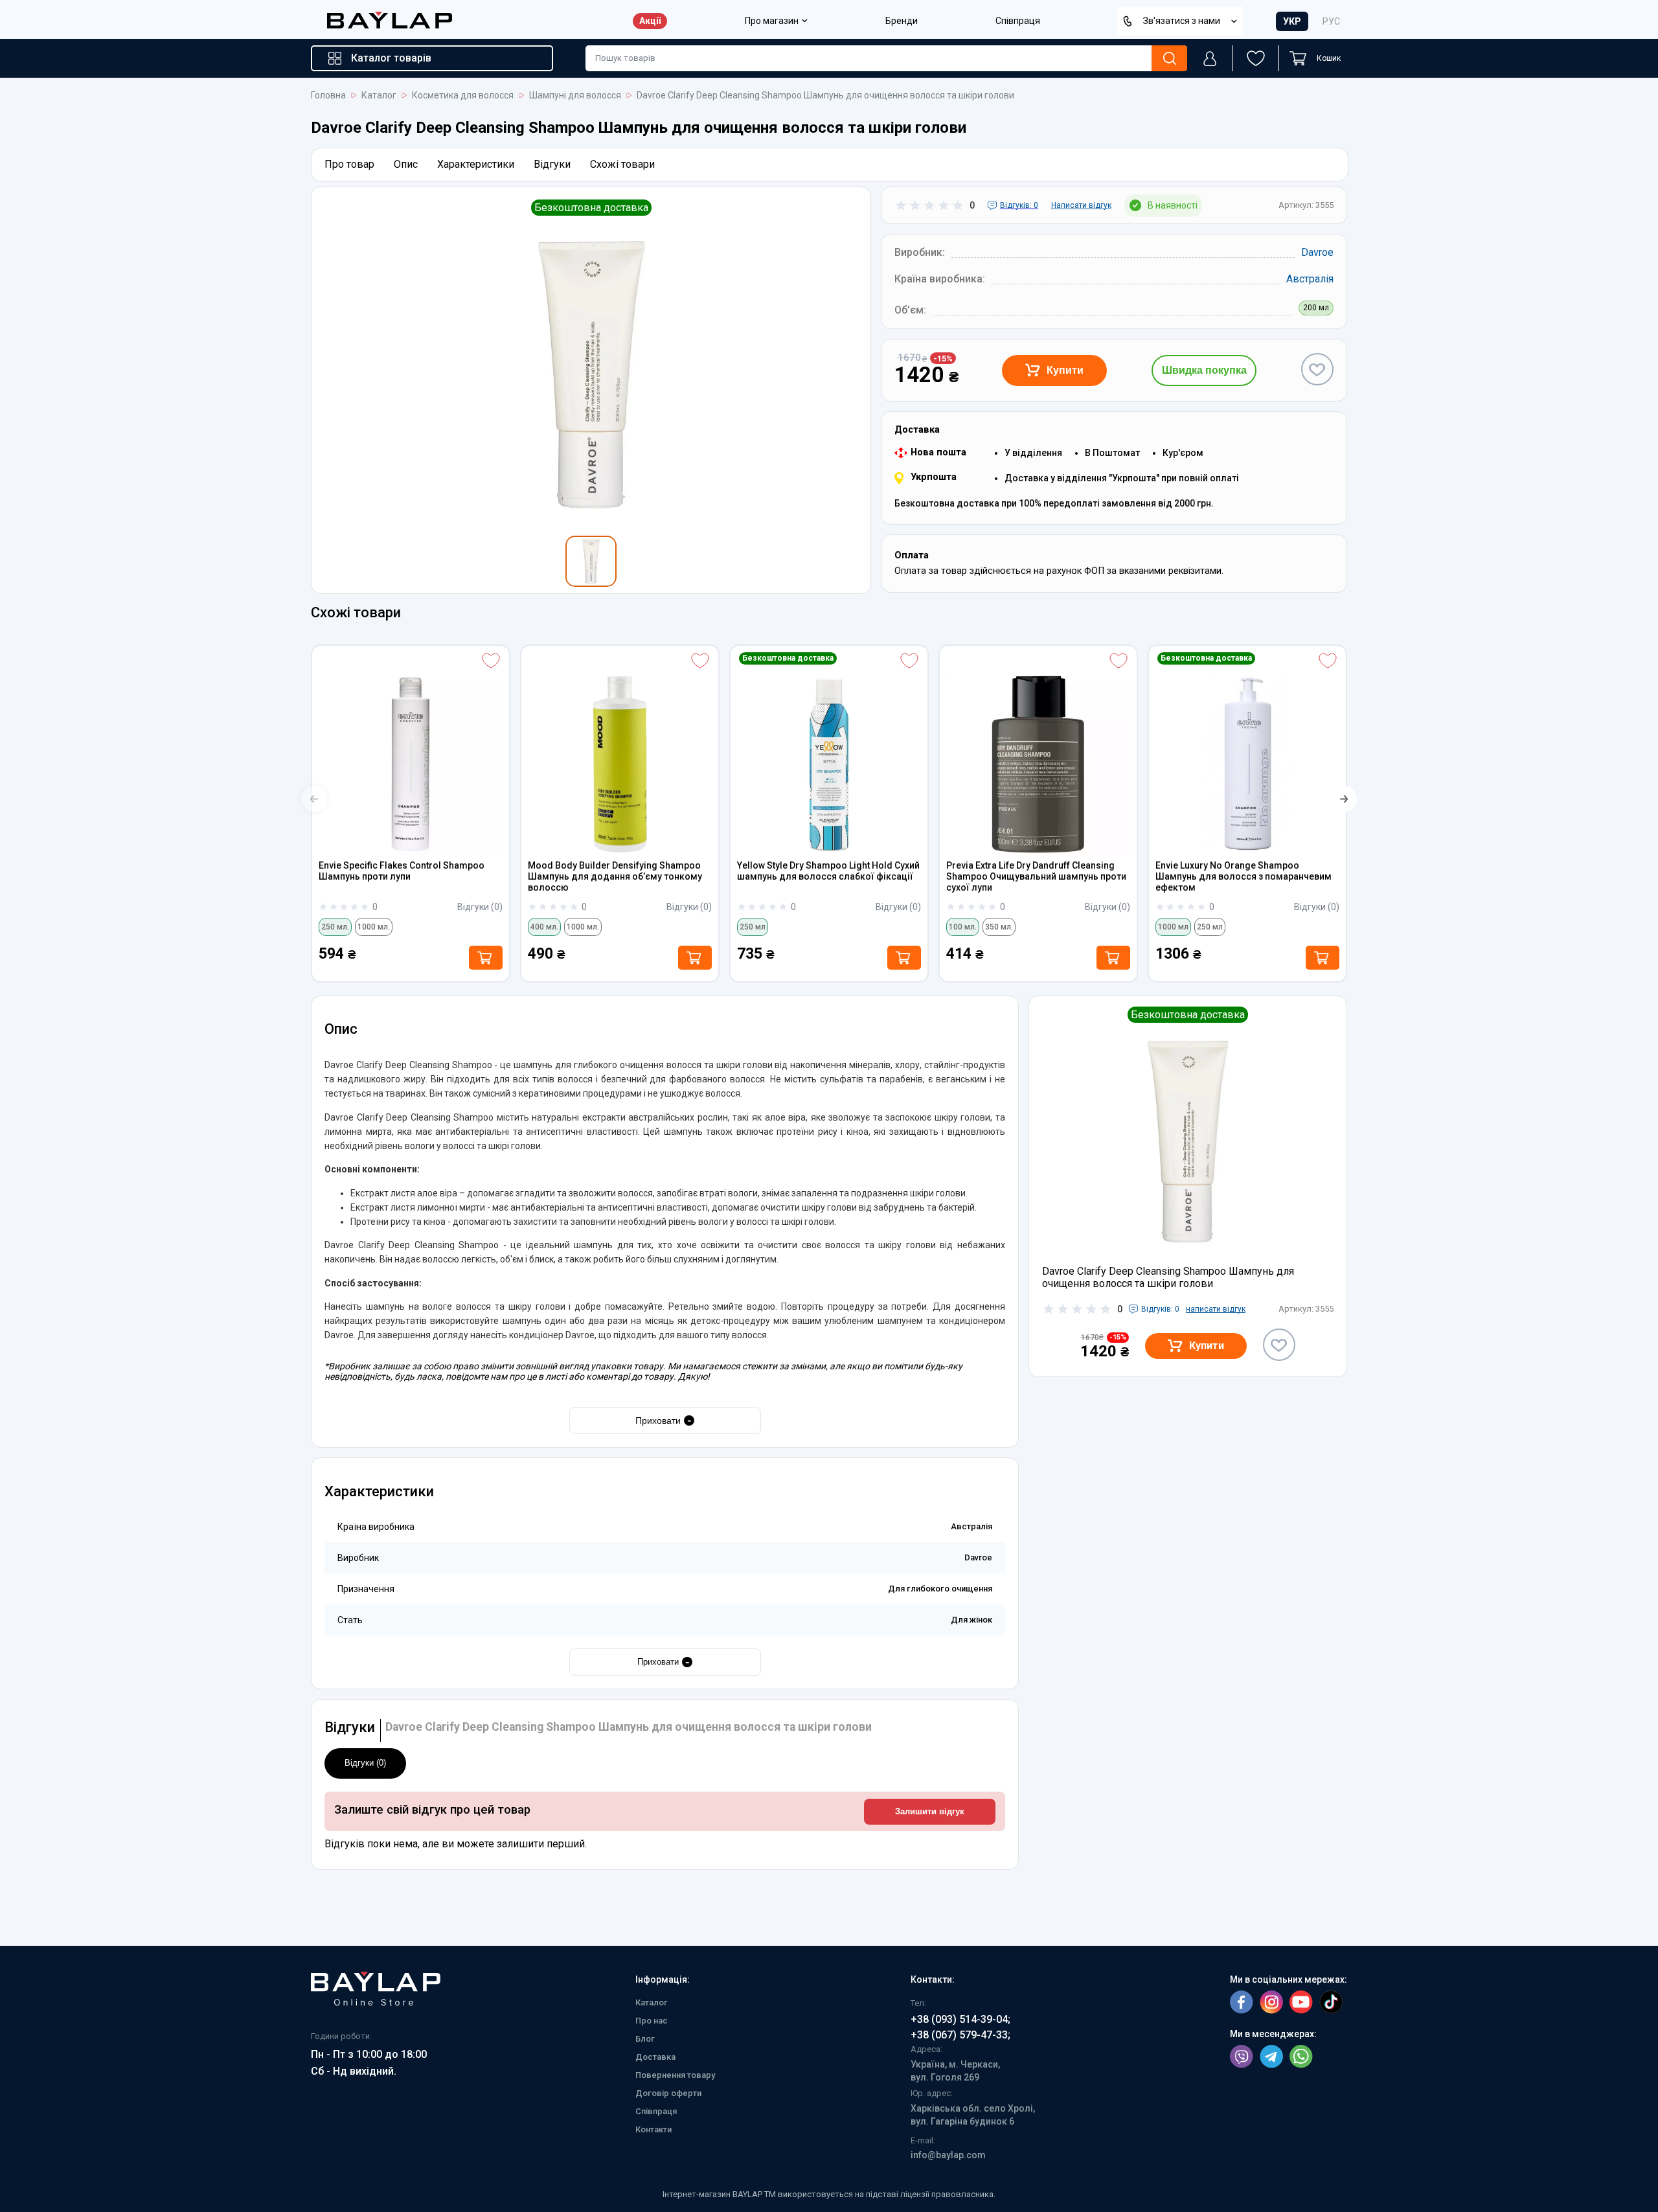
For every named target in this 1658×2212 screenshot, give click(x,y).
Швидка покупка (1204, 370)
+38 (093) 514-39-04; (960, 2019)
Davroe (1317, 252)
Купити (1065, 370)
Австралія (1310, 279)
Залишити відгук (930, 1812)
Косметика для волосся (463, 96)
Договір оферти (668, 2093)
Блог (645, 2039)
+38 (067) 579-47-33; (960, 2035)
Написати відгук (1081, 205)
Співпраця (1018, 21)
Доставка (655, 2057)
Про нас (652, 2021)
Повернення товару (675, 2075)
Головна (328, 96)
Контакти (653, 2129)
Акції (650, 21)
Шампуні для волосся (575, 96)
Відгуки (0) (365, 1763)
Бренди (902, 21)
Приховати (664, 1420)
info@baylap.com (948, 2155)
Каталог (379, 96)
